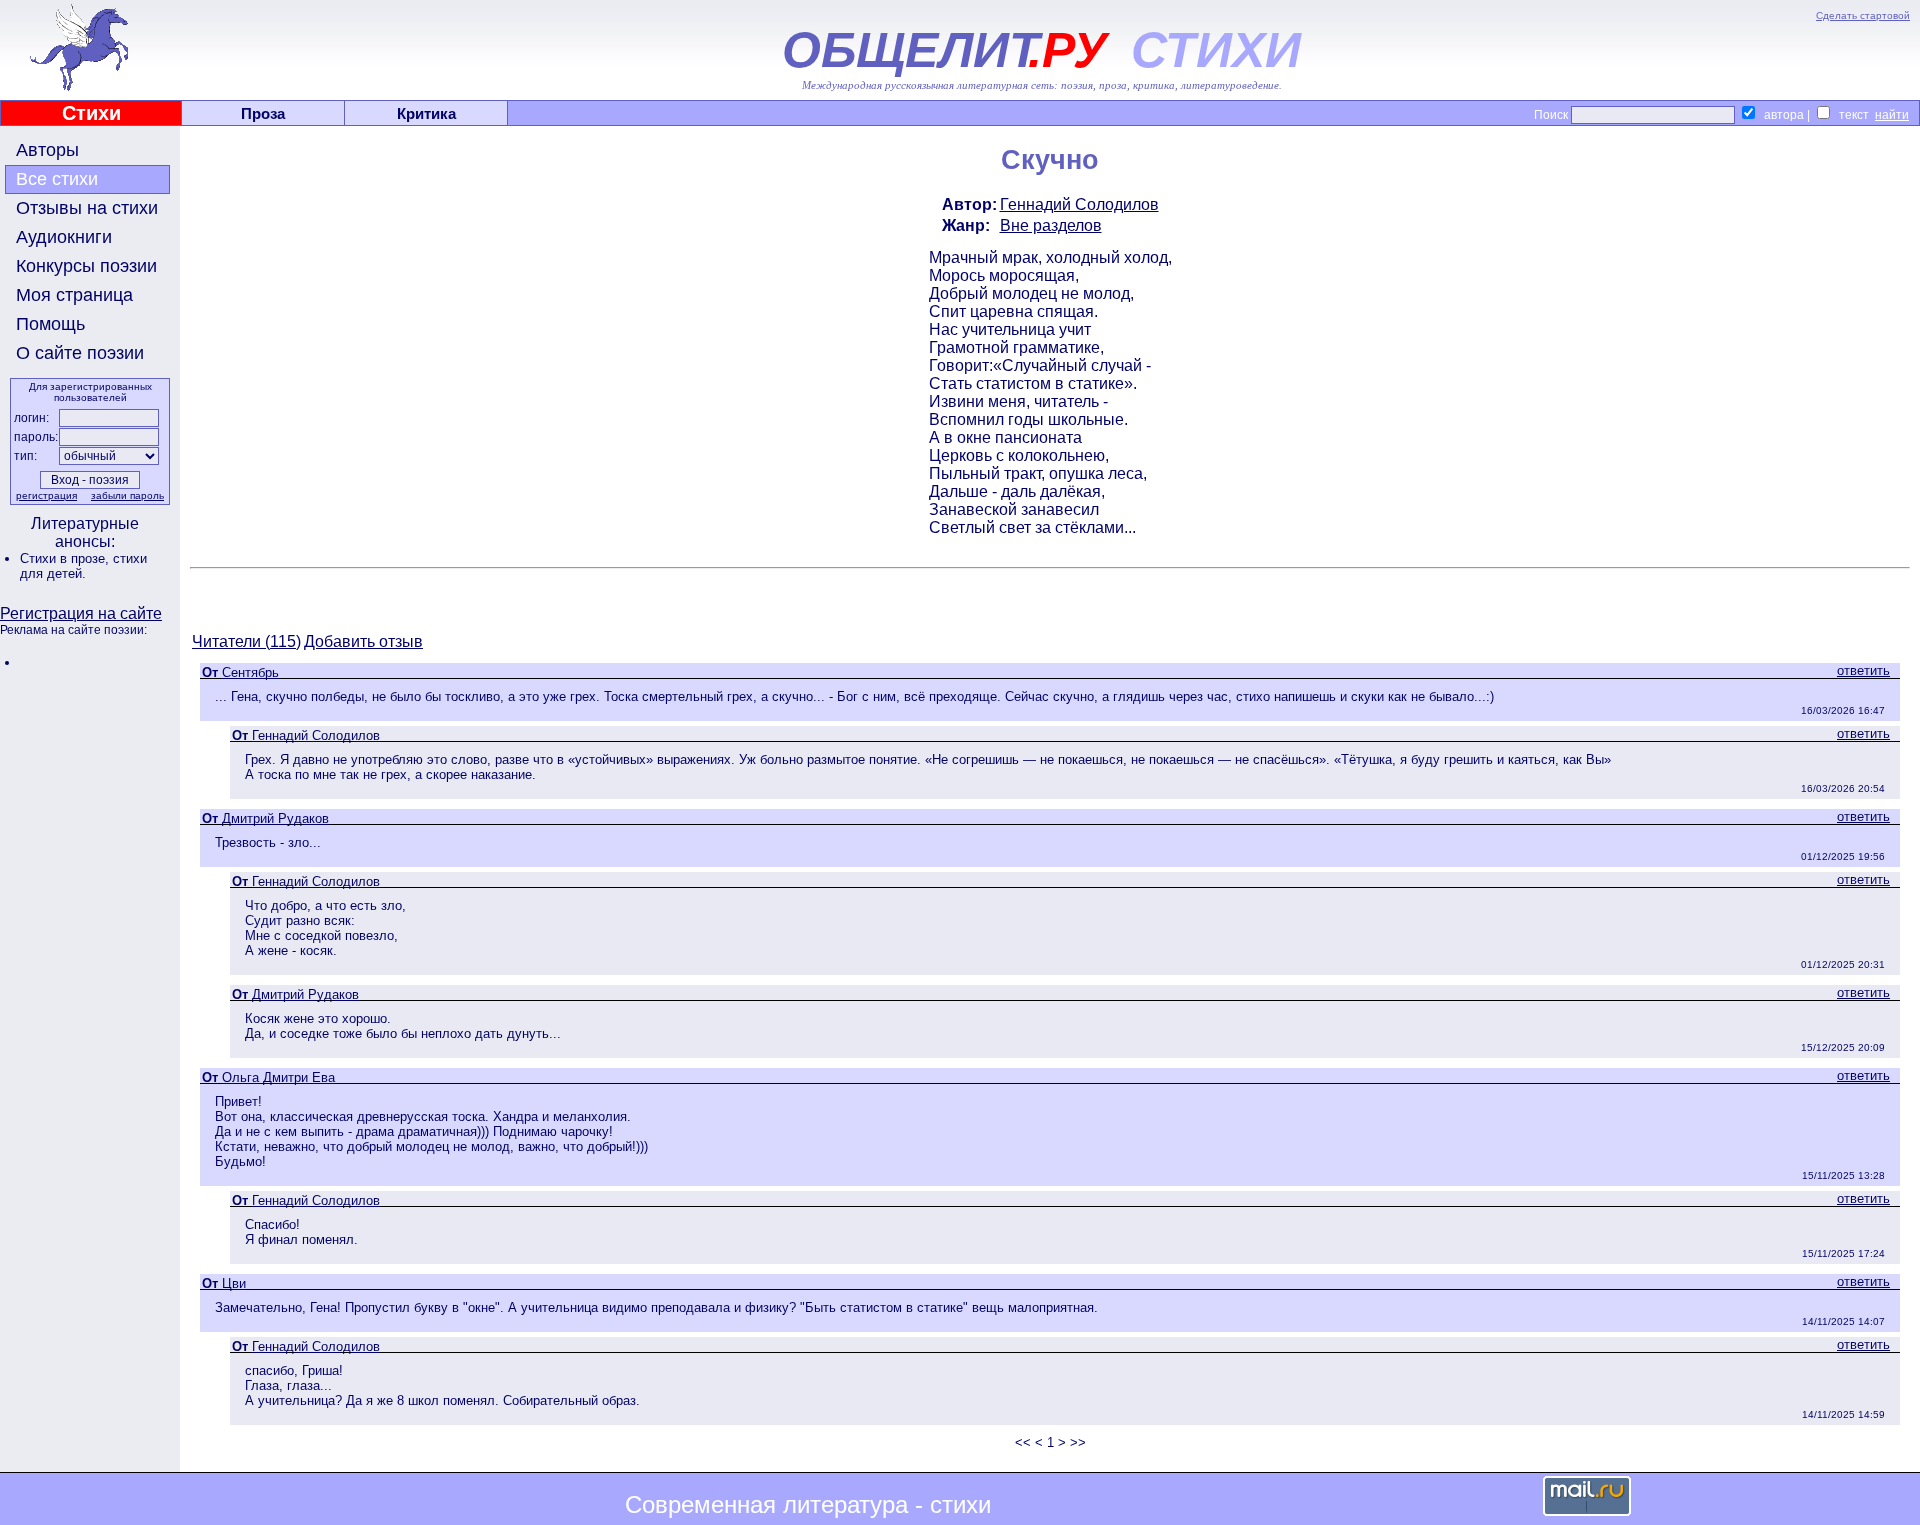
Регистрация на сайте (81, 613)
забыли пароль (127, 495)
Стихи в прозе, (66, 558)
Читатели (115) (246, 641)
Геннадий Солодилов (1079, 204)
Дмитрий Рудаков (275, 818)
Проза (263, 113)
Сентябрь (250, 672)
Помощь (50, 324)
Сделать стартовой (1863, 15)
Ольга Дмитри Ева (278, 1077)
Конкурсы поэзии (86, 266)
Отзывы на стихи (87, 208)
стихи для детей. (83, 566)
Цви (234, 1283)
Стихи (91, 113)
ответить (1863, 670)
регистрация (46, 495)
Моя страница (74, 295)
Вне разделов (1051, 225)
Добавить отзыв (363, 641)
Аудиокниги (64, 237)
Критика (426, 113)
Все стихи (57, 179)
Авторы (47, 150)
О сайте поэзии (80, 353)
